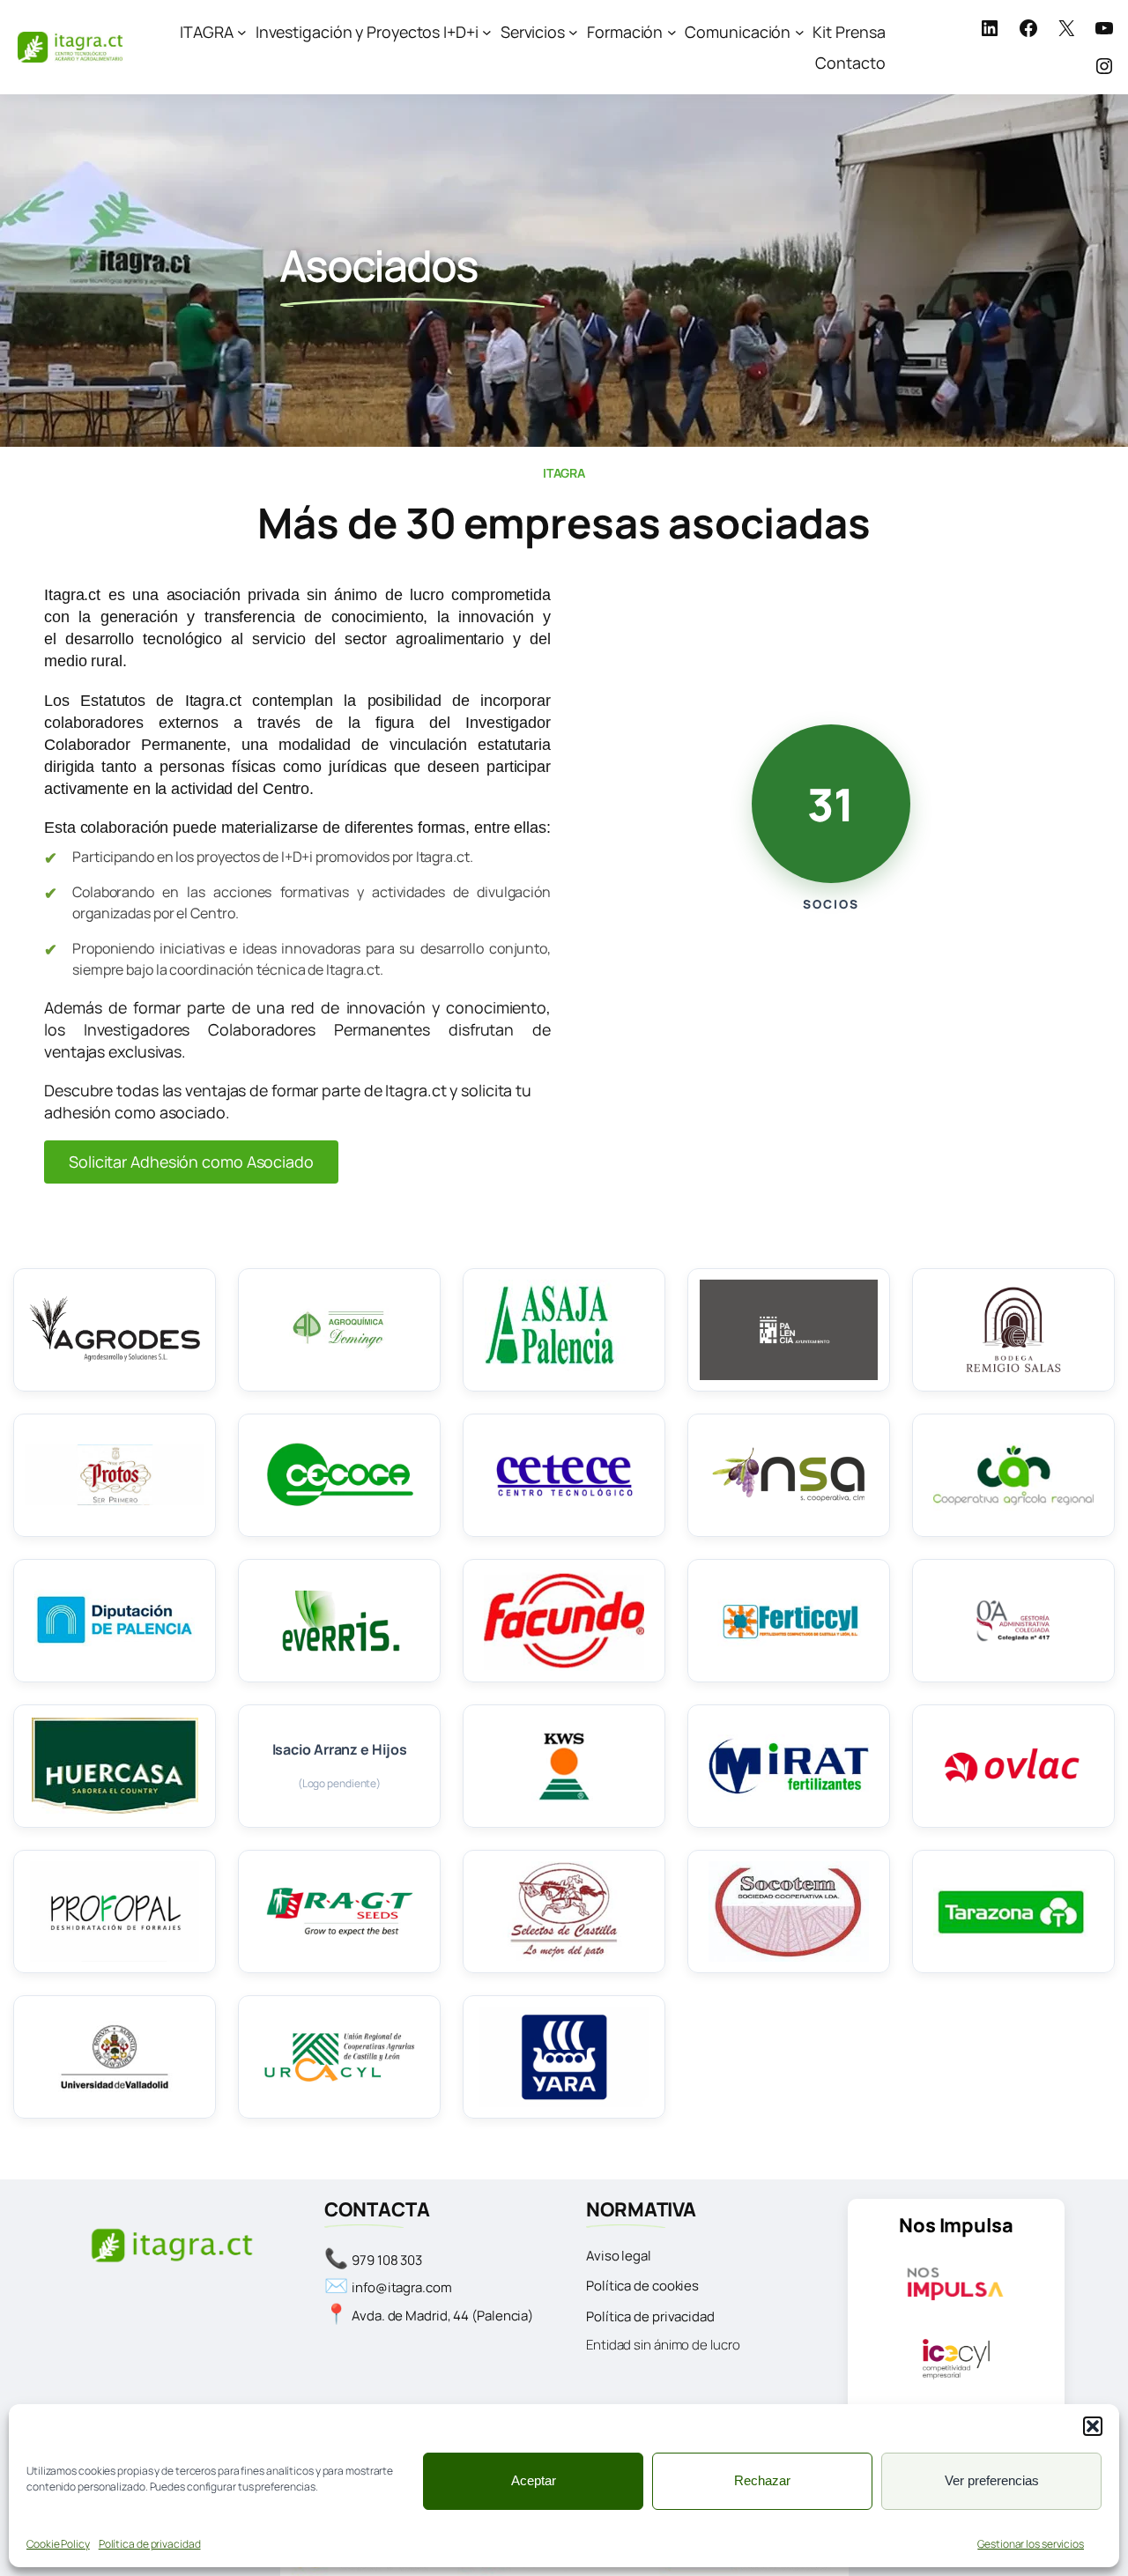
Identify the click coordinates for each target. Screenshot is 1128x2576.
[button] (1093, 2426)
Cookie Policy (58, 2544)
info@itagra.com (402, 2287)
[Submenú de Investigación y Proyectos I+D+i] (487, 32)
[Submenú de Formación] (672, 32)
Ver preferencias (992, 2480)
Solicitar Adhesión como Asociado (191, 1162)
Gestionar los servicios (1031, 2544)
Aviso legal (619, 2256)
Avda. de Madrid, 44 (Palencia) (442, 2316)
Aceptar (534, 2480)
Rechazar (762, 2480)
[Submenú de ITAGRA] (242, 32)
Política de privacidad (150, 2544)
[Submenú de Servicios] (573, 32)
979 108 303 (387, 2260)
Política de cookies (642, 2286)
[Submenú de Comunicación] (800, 32)
